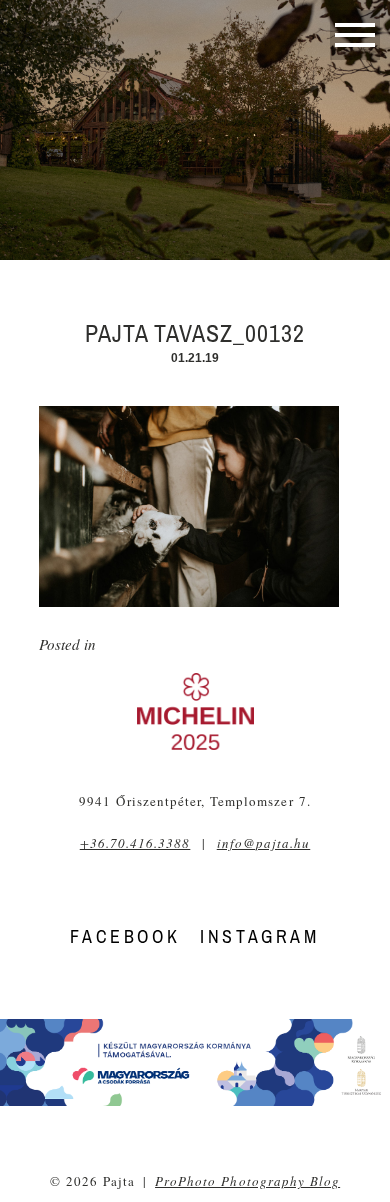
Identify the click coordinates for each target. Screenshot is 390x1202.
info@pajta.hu (264, 843)
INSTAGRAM (259, 936)
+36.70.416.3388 (135, 843)
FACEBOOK (125, 936)
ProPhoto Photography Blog (247, 1181)
